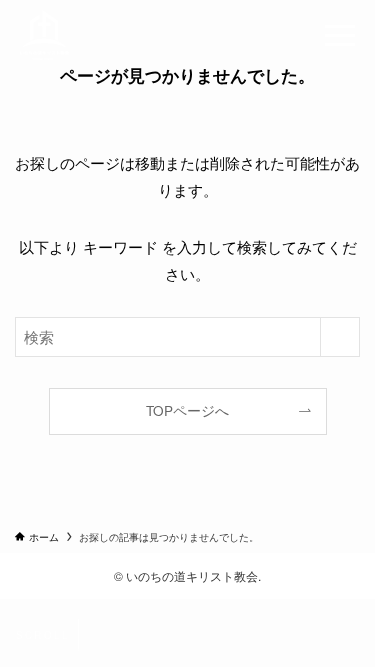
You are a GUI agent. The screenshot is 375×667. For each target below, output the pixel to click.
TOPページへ (187, 410)
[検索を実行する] (340, 337)
